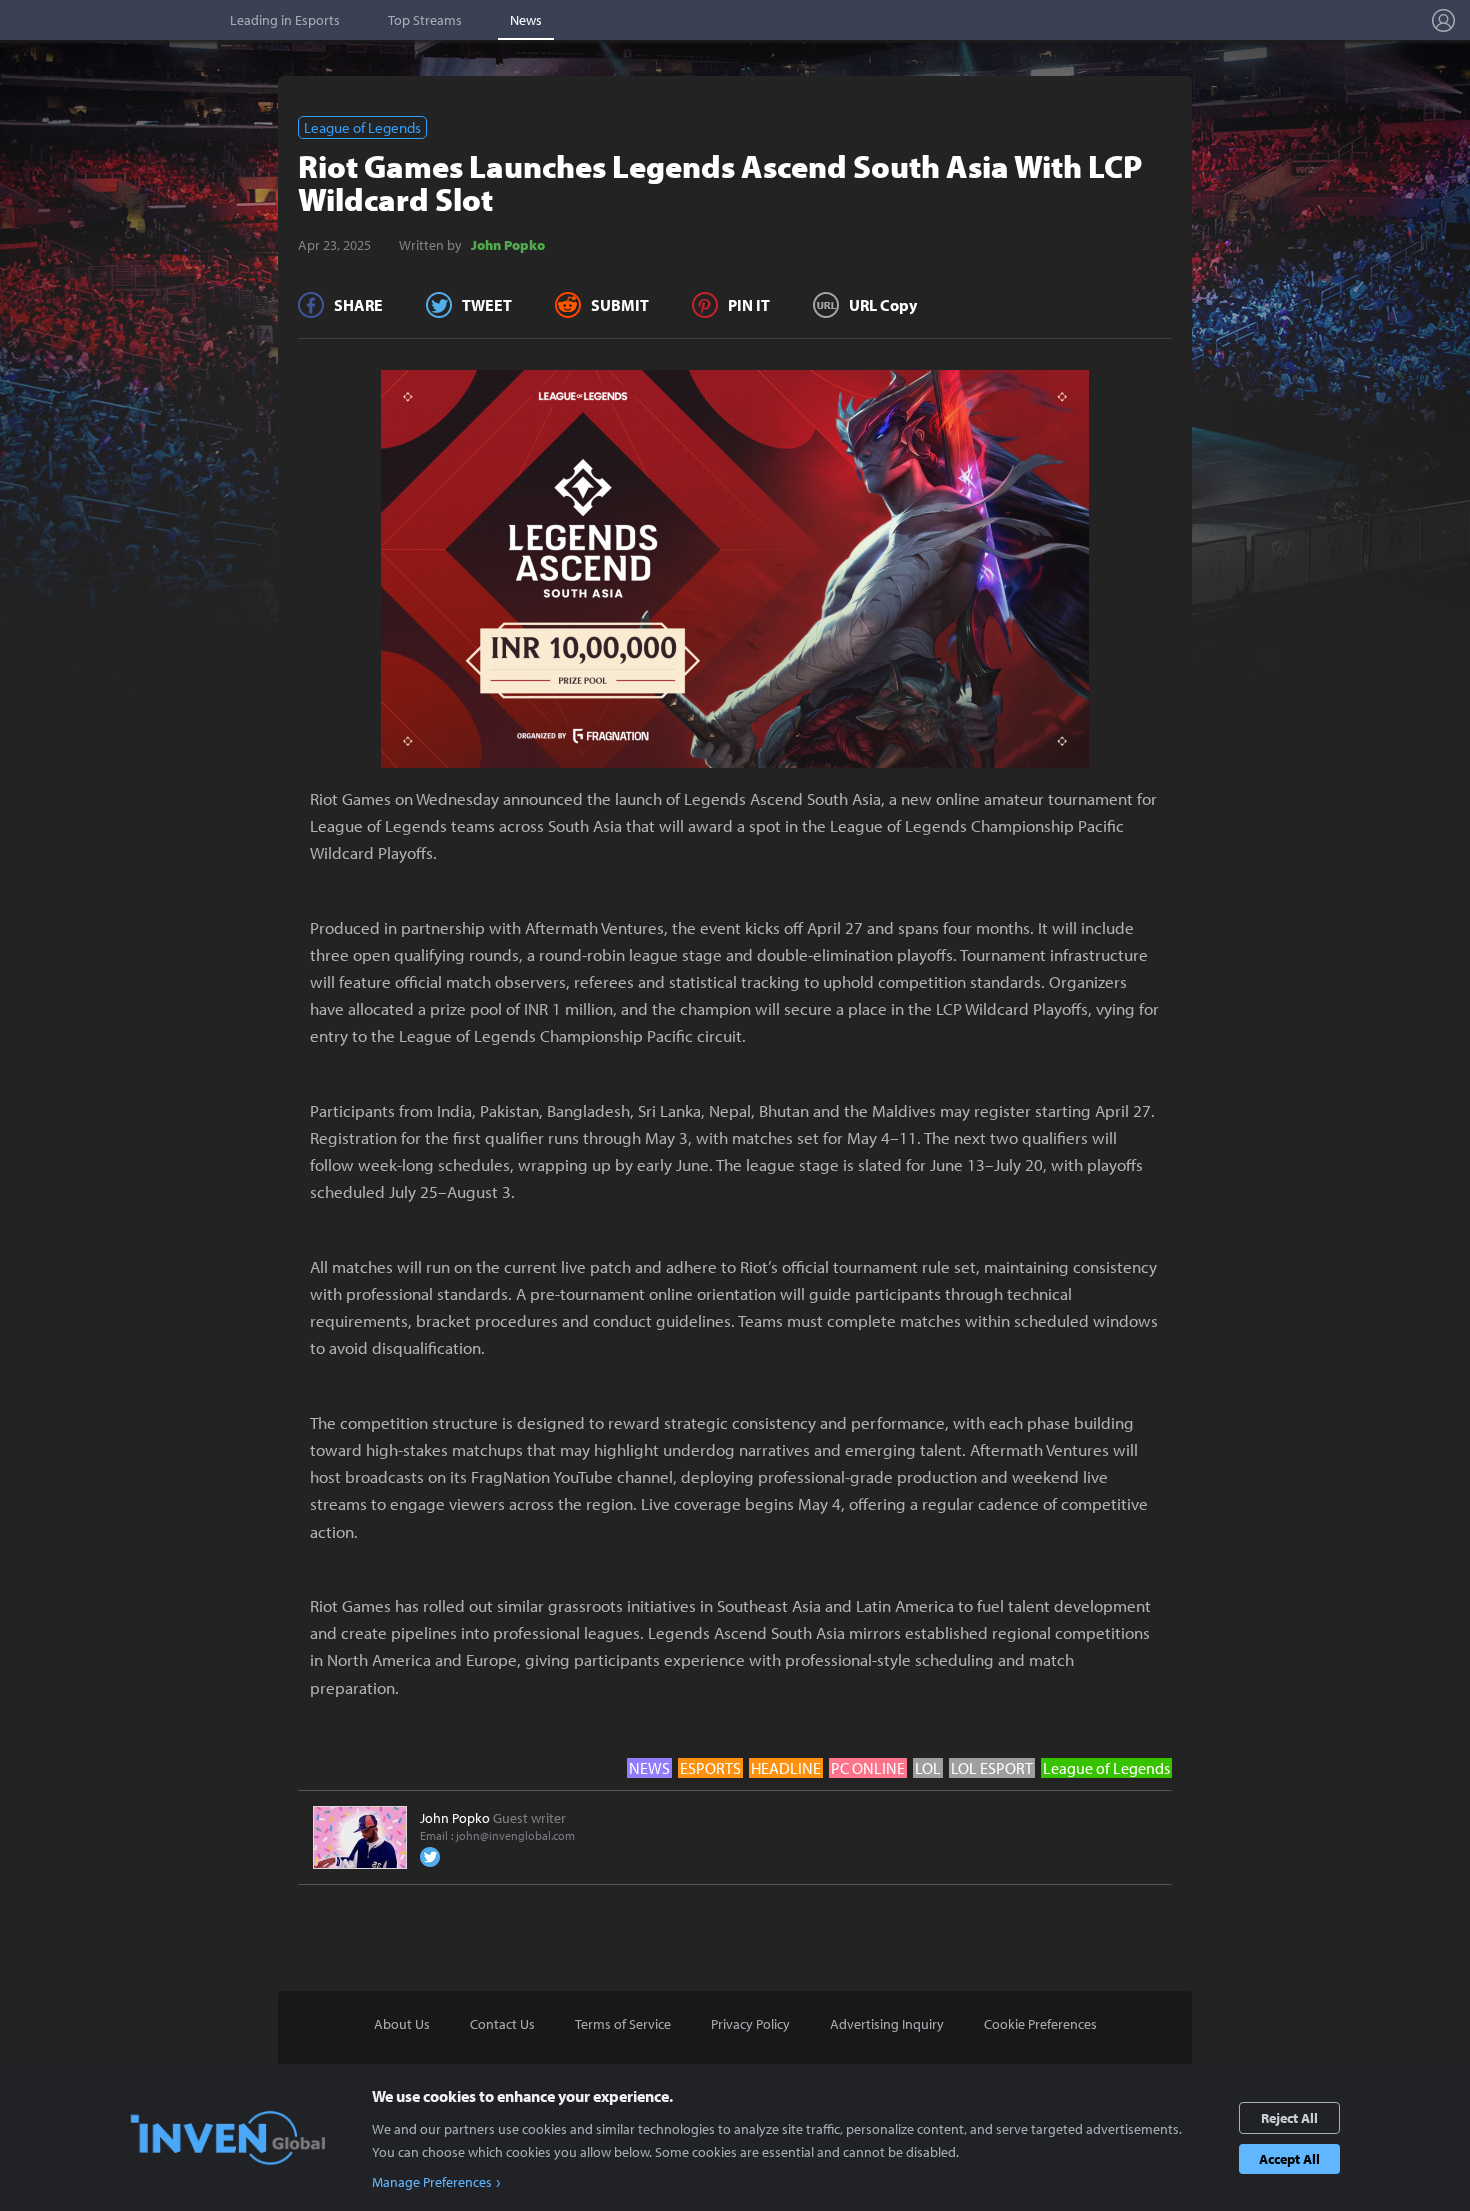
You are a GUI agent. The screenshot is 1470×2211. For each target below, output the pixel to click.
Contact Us (502, 2024)
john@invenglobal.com (515, 1835)
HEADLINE (786, 1768)
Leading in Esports (285, 20)
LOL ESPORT (992, 1768)
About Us (402, 2024)
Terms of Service (623, 2024)
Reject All (1289, 2118)
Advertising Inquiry (887, 2024)
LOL (928, 1768)
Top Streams (425, 20)
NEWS (649, 1768)
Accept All (1289, 2159)
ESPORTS (710, 1768)
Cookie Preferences (1040, 2024)
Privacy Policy (750, 2024)
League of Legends (362, 127)
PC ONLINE (868, 1768)
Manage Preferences (432, 2182)
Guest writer (493, 1818)
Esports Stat (110, 20)
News (526, 20)
